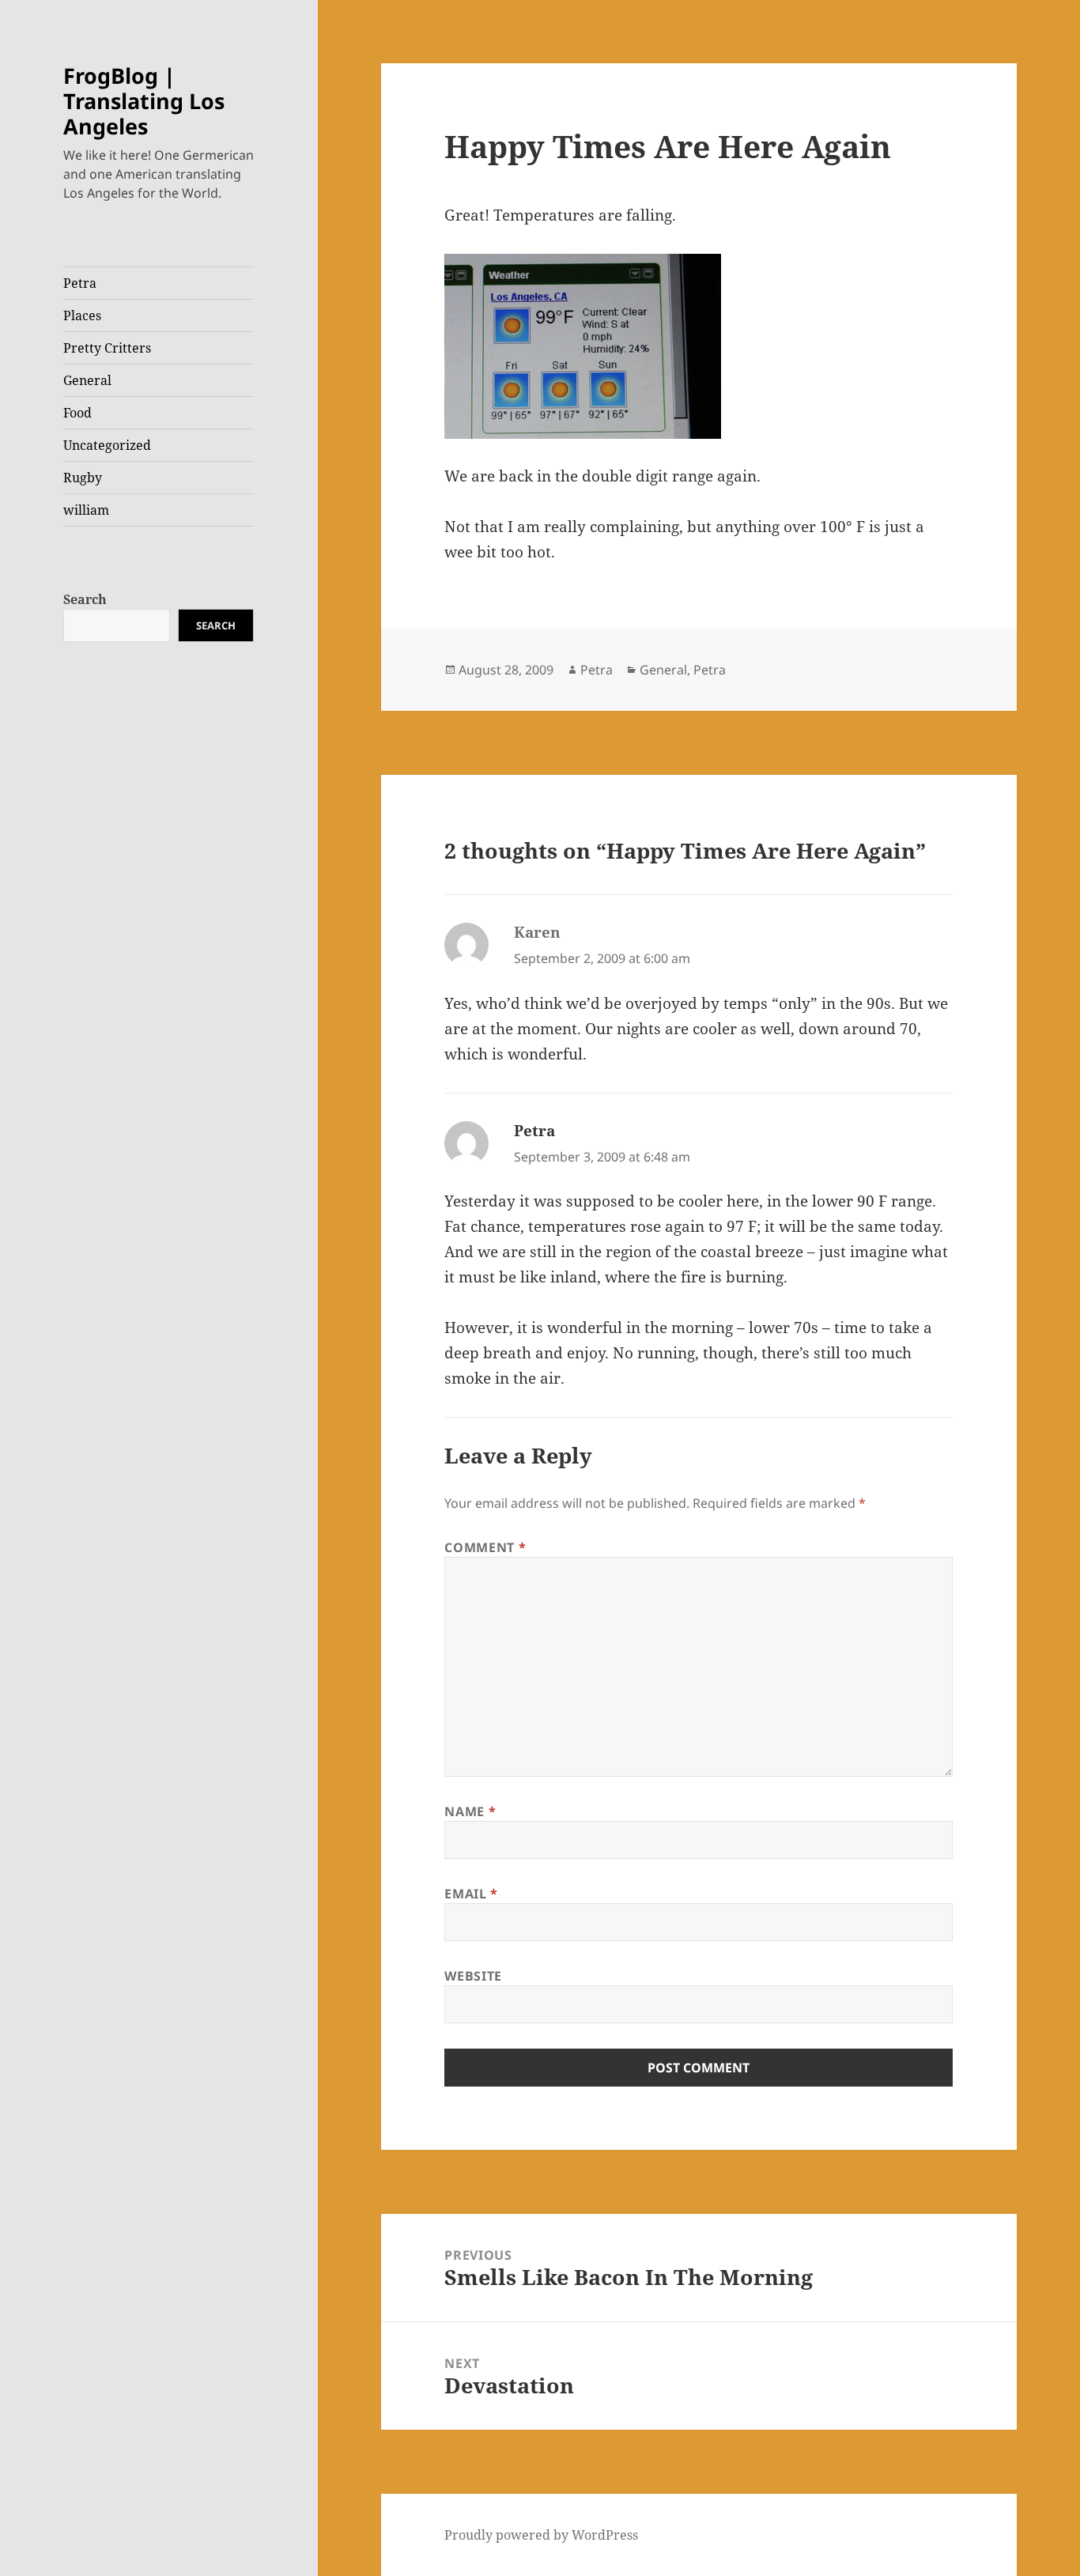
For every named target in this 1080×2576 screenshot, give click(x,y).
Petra (80, 283)
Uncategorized (107, 445)
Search (85, 599)
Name (470, 1811)
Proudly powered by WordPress (541, 2535)
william (86, 510)
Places (82, 315)
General (87, 380)
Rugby (83, 478)
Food (77, 413)
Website (473, 1976)
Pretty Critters (107, 348)
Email (471, 1894)
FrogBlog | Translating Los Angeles (144, 101)
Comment (485, 1547)
